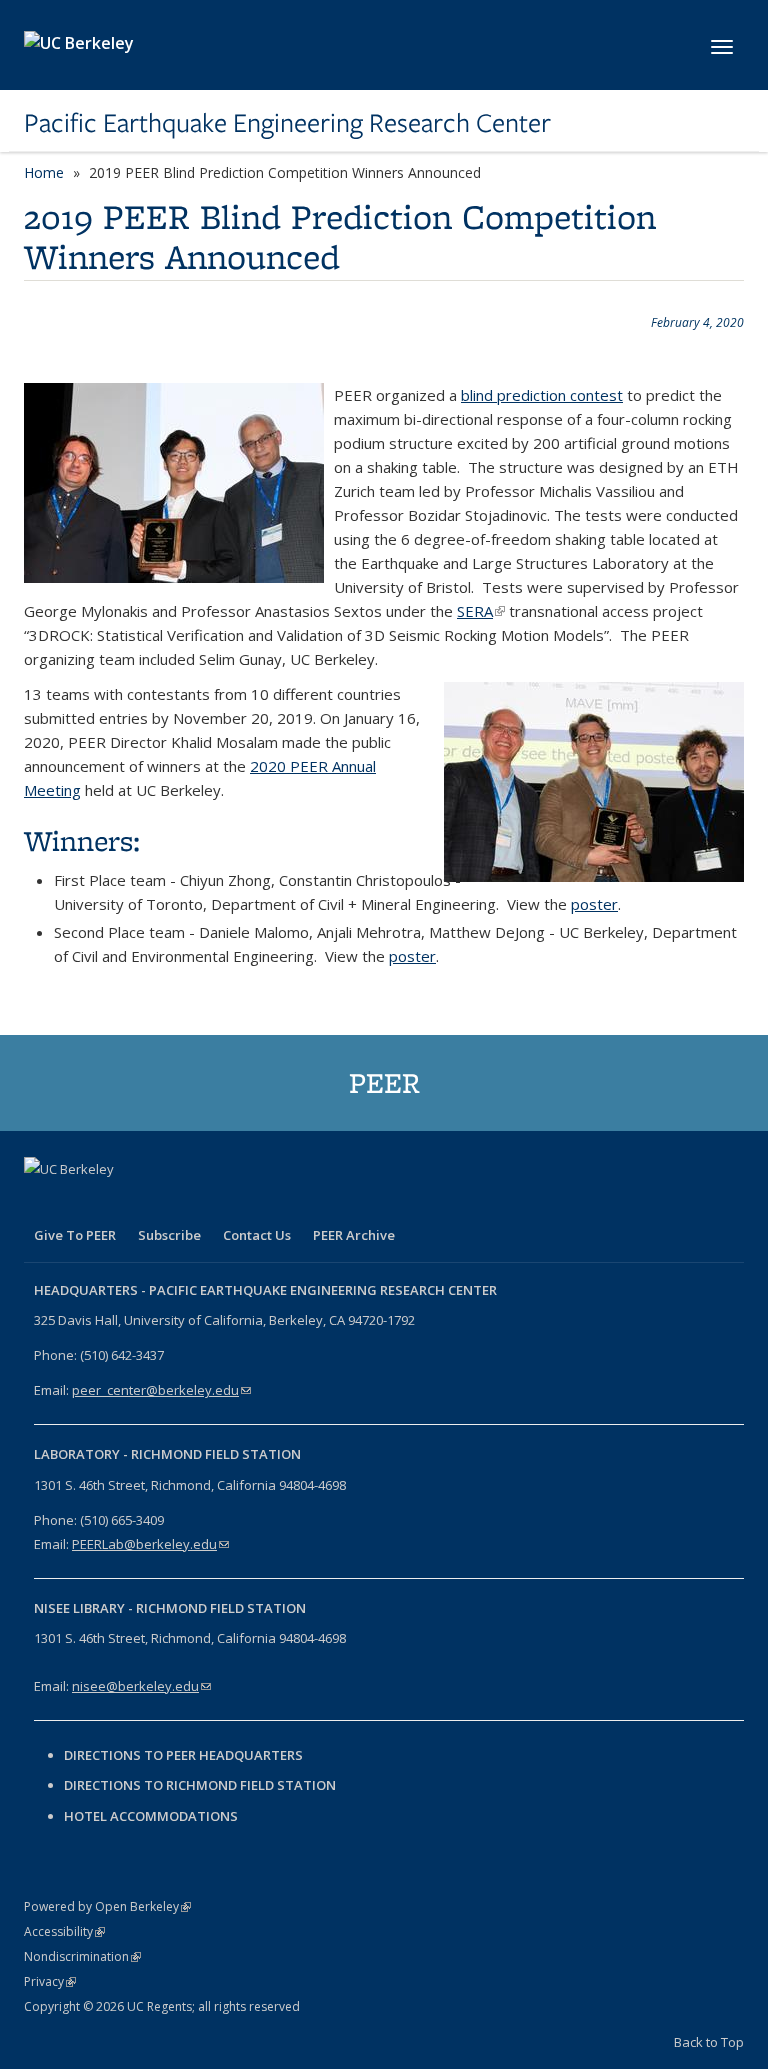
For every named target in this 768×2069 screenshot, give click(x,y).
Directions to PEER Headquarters (185, 1755)
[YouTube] (159, 1203)
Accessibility (64, 1931)
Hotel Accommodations (151, 1816)
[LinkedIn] (120, 1203)
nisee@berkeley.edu (141, 1686)
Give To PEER (75, 1235)
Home (44, 172)
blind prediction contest (542, 395)
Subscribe (169, 1235)
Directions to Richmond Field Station (200, 1785)
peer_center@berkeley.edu (161, 1390)
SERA (481, 611)
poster (594, 904)
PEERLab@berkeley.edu (150, 1544)
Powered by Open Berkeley (107, 1906)
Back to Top (709, 2042)
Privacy (50, 1981)
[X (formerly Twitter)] (81, 1203)
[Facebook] (42, 1203)
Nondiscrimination (82, 1956)
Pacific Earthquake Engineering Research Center (287, 123)
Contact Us (257, 1235)
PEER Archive (354, 1235)
